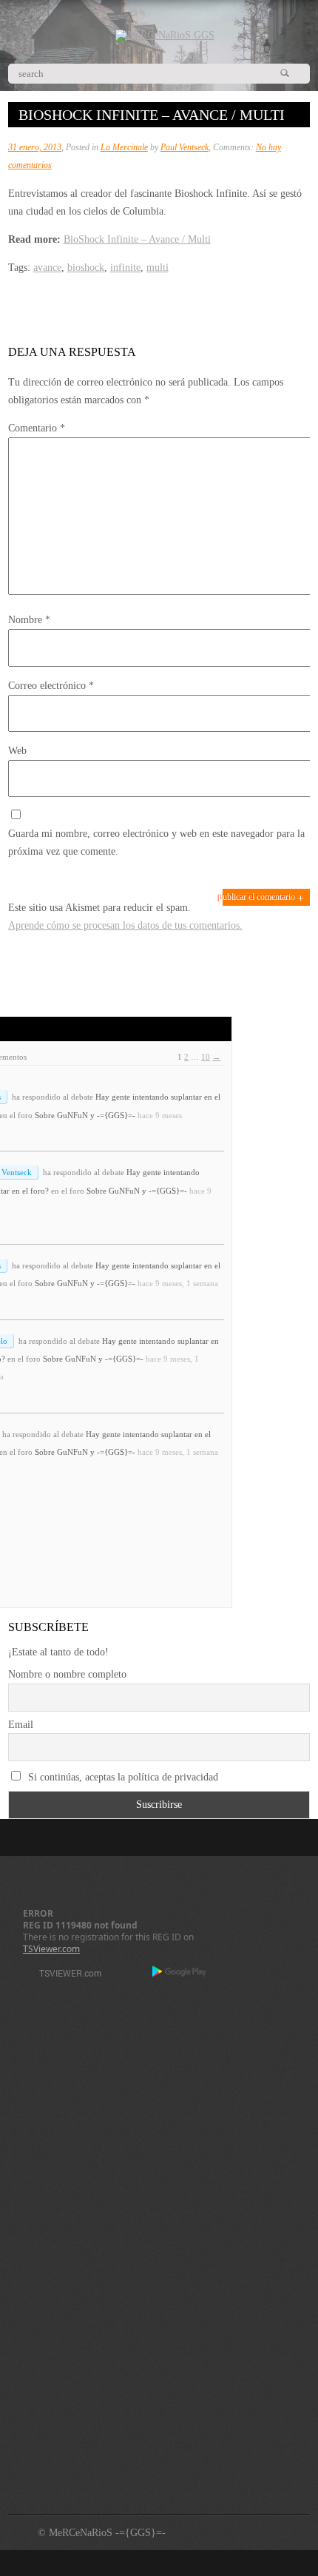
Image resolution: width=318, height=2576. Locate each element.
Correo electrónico (51, 686)
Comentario (37, 428)
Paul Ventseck (185, 147)
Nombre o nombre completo (67, 1674)
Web (17, 751)
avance (47, 268)
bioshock (86, 268)
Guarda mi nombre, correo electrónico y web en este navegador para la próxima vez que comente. (156, 843)
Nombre (29, 620)
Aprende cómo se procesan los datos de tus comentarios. (125, 925)
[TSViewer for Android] (180, 1973)
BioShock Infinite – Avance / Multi (137, 239)
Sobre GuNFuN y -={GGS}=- (85, 1115)
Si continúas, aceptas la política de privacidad (122, 1777)
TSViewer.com (51, 1949)
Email (21, 1725)
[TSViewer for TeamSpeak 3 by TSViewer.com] (64, 1975)
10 (206, 1057)
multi (158, 268)
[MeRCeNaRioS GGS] (165, 35)
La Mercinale (124, 147)
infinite (125, 268)
